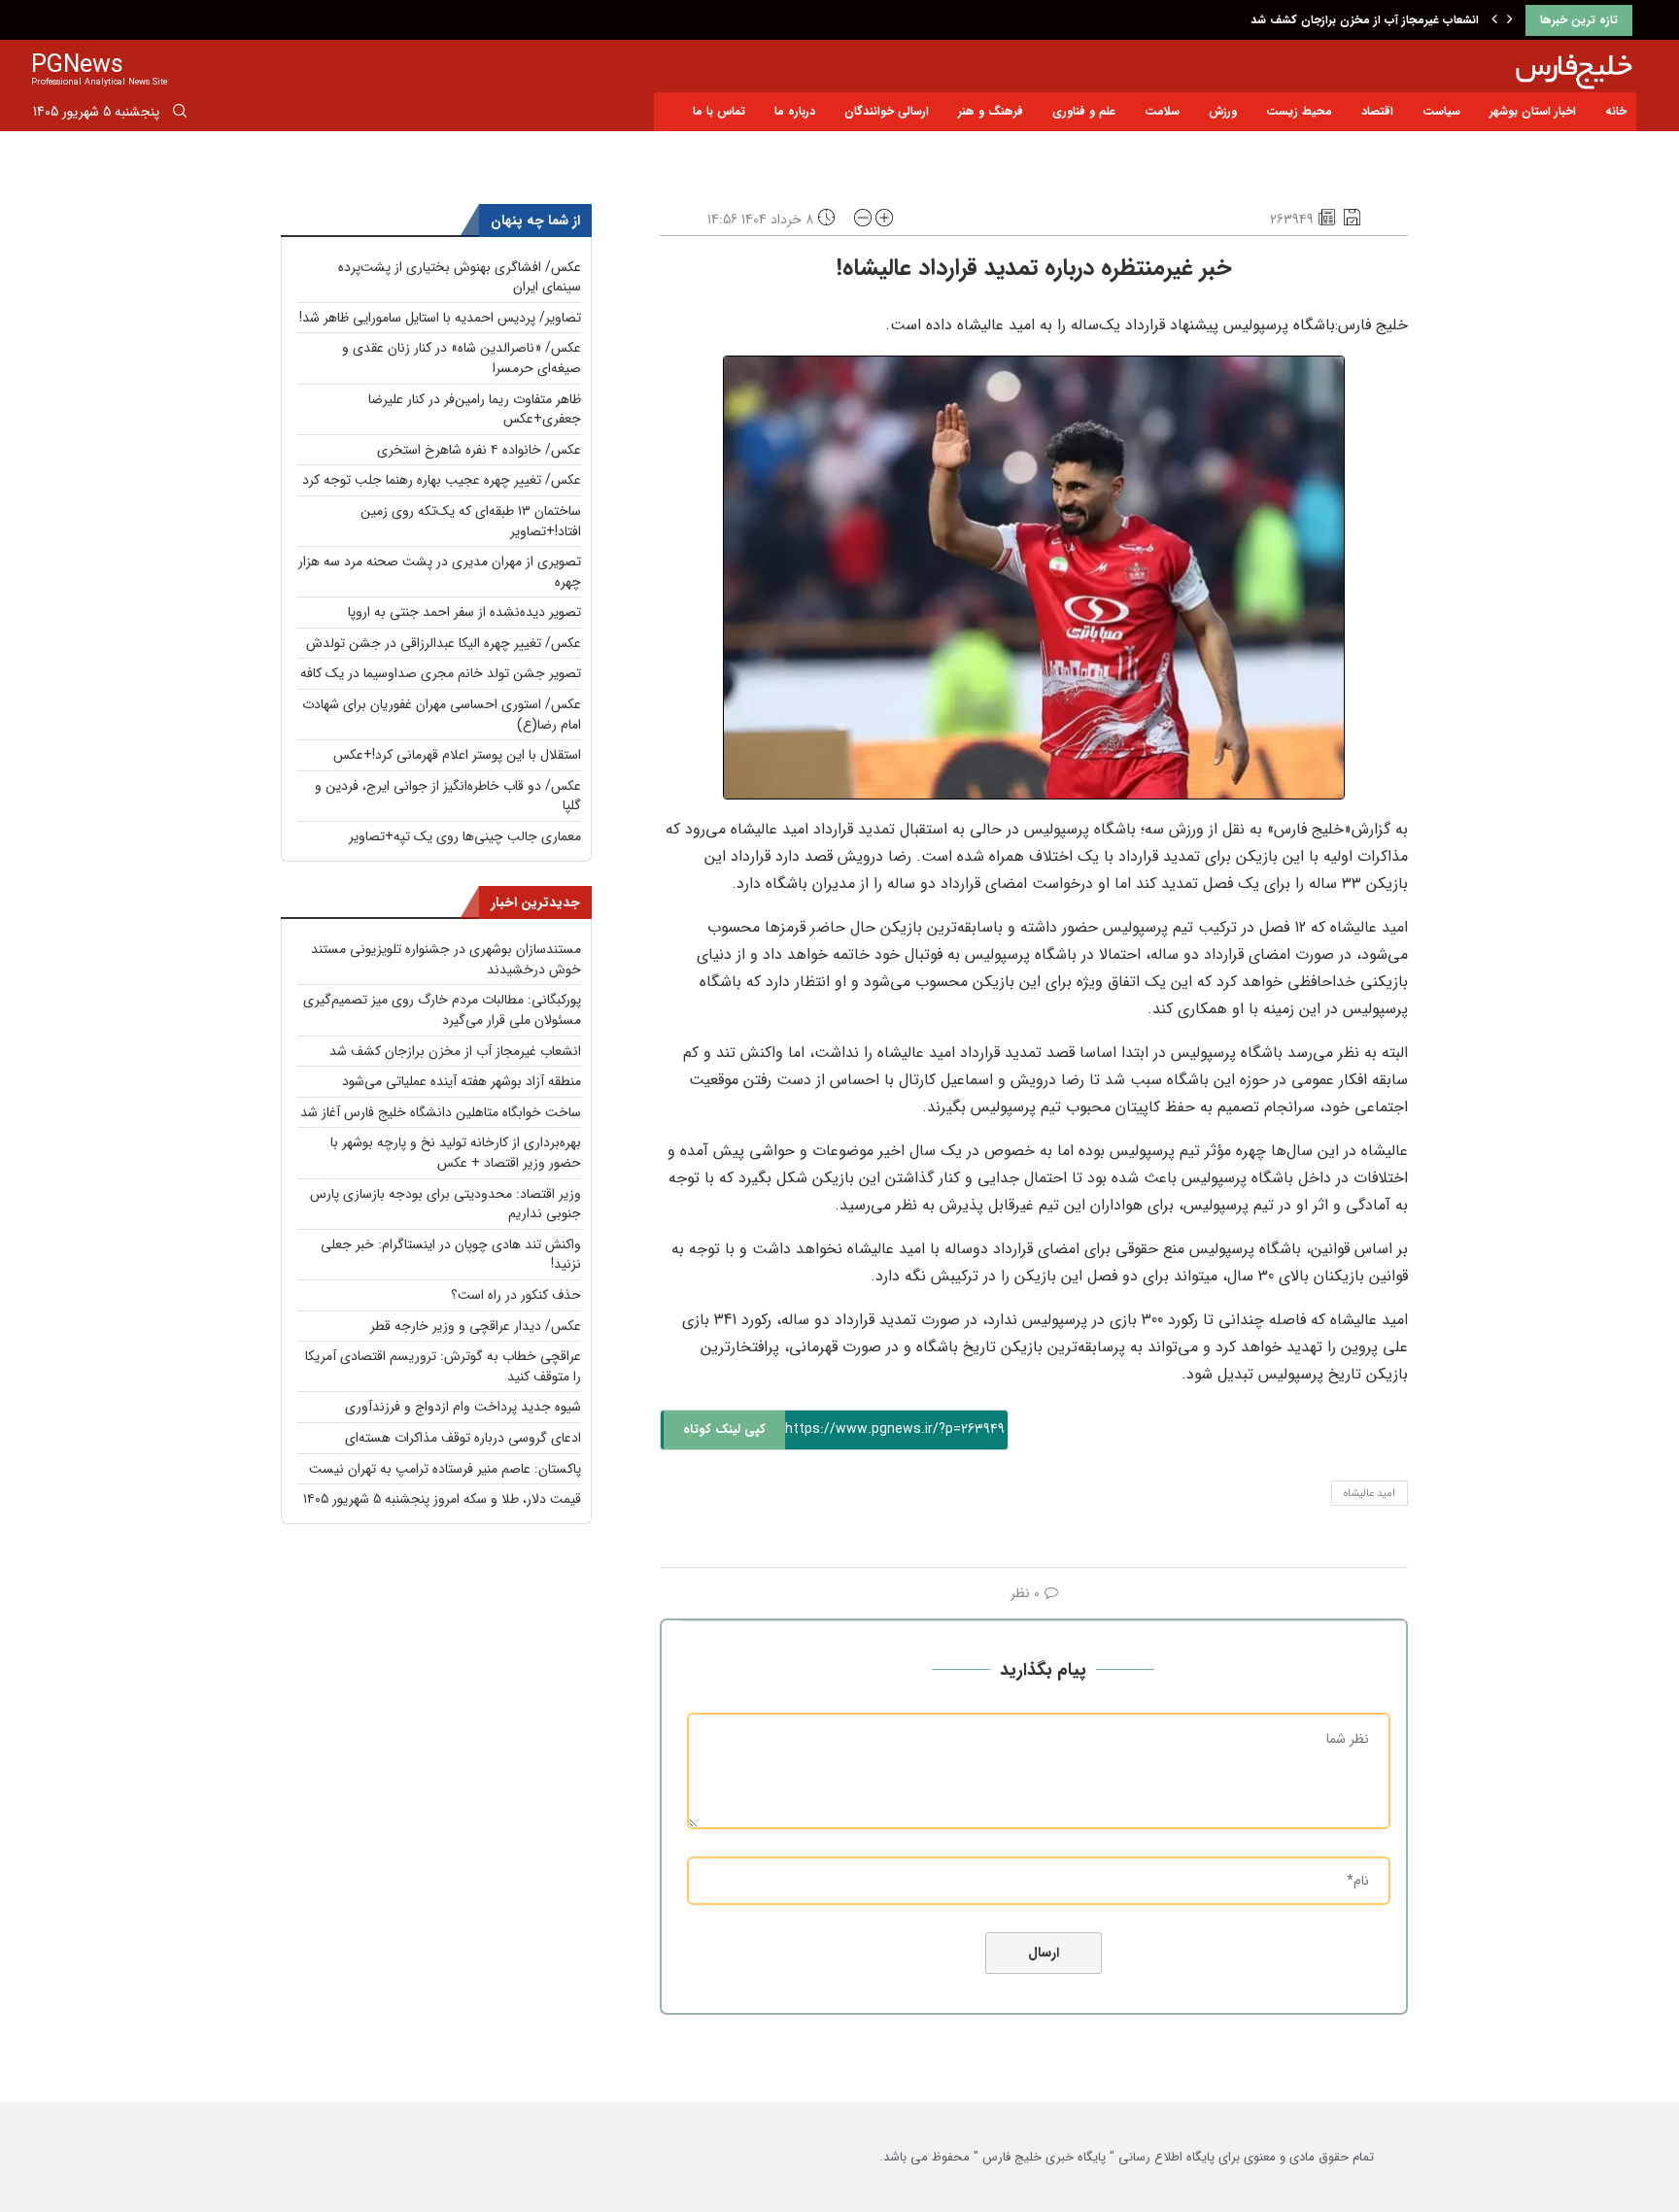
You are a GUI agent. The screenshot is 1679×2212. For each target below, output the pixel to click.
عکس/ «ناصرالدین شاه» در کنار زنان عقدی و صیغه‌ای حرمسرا (462, 358)
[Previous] (1494, 20)
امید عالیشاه (1370, 1494)
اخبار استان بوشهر (1533, 111)
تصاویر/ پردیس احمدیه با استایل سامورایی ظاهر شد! (440, 318)
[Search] (180, 115)
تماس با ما (719, 111)
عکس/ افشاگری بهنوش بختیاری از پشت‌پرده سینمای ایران (460, 277)
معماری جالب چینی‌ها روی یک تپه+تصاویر (465, 836)
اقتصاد (1377, 111)
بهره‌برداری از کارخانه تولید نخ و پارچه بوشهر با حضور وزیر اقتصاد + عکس (456, 1153)
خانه (1616, 111)
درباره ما (795, 111)
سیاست (1441, 111)
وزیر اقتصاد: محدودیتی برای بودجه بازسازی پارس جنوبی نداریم (445, 1204)
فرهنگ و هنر (991, 111)
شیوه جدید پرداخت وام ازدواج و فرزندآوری (463, 1407)
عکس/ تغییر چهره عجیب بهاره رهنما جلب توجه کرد (442, 480)
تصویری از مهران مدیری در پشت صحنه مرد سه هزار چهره (440, 572)
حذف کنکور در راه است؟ (516, 1295)
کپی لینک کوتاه (724, 1429)
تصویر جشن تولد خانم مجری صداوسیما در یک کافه (441, 673)
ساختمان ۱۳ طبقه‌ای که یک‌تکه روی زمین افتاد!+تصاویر (471, 521)
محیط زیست (1299, 111)
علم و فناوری (1084, 111)
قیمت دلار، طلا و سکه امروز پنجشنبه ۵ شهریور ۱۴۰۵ (442, 1499)
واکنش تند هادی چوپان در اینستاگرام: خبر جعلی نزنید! (451, 1255)
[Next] (1510, 20)
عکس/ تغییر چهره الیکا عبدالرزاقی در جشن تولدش (444, 643)
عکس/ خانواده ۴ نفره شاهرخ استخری (479, 450)
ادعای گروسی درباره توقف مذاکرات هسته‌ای (463, 1438)
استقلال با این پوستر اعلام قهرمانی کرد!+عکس (457, 755)
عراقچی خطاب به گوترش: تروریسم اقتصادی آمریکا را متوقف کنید (443, 1366)
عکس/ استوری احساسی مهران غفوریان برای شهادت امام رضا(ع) (442, 715)
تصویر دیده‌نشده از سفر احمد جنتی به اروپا (464, 612)
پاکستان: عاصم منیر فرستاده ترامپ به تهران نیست (445, 1469)
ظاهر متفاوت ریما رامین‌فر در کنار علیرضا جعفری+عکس (475, 409)
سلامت (1162, 111)
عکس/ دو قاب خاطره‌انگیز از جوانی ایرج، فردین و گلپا (448, 796)
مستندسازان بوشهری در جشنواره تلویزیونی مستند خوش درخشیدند (446, 959)
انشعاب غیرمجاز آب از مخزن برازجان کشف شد (1365, 20)
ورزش (1223, 111)
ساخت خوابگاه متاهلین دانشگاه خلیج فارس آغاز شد (441, 1112)
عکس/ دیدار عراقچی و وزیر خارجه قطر (476, 1326)
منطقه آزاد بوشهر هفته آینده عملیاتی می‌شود (462, 1081)
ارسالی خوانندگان (887, 111)
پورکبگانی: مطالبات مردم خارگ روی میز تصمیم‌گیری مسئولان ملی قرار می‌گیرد (442, 1010)
